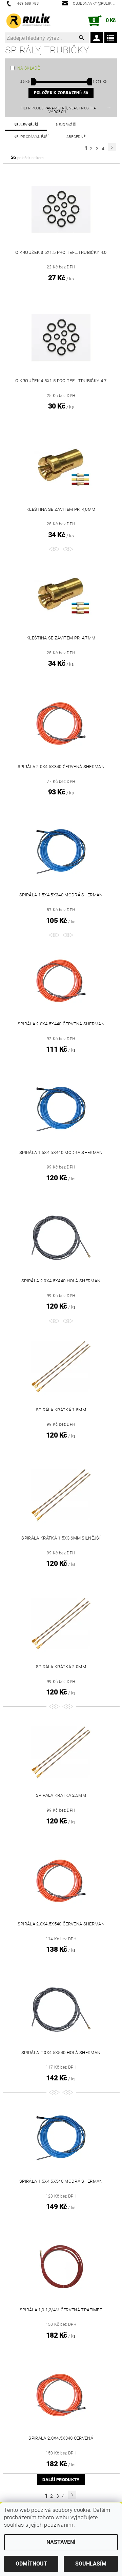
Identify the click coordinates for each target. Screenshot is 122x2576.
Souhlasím (91, 2564)
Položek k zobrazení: (61, 93)
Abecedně (76, 137)
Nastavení (61, 2542)
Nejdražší (66, 125)
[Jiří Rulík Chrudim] (28, 21)
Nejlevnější (26, 125)
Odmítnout (31, 2564)
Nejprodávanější (31, 137)
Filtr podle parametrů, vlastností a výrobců (58, 110)
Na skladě (29, 68)
